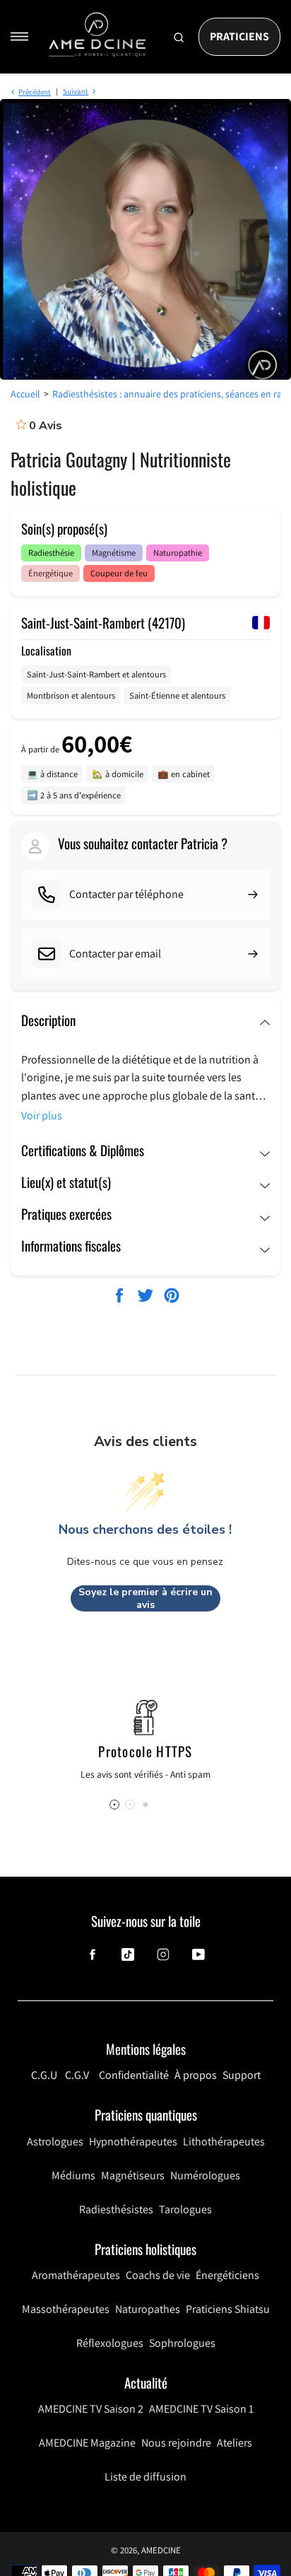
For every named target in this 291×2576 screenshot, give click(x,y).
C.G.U (44, 2075)
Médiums (73, 2175)
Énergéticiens (227, 2275)
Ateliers (234, 2443)
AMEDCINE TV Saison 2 (91, 2409)
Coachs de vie (158, 2275)
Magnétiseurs (133, 2175)
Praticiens (239, 36)
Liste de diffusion (145, 2477)
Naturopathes (148, 2309)
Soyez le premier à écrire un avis (145, 1598)
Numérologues (205, 2175)
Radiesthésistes (116, 2209)
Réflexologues (110, 2343)
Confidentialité (134, 2075)
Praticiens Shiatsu (228, 2309)
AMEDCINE (161, 2550)
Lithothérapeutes (224, 2141)
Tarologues (185, 2209)
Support (242, 2075)
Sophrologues (182, 2343)
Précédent (35, 92)
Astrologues (55, 2141)
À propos (196, 2075)
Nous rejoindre (176, 2443)
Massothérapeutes (66, 2309)
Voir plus (42, 1115)
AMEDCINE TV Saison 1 (201, 2409)
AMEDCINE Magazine (87, 2443)
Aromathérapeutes (76, 2275)
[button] (145, 1805)
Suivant (76, 91)
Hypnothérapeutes (133, 2141)
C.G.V (77, 2075)
